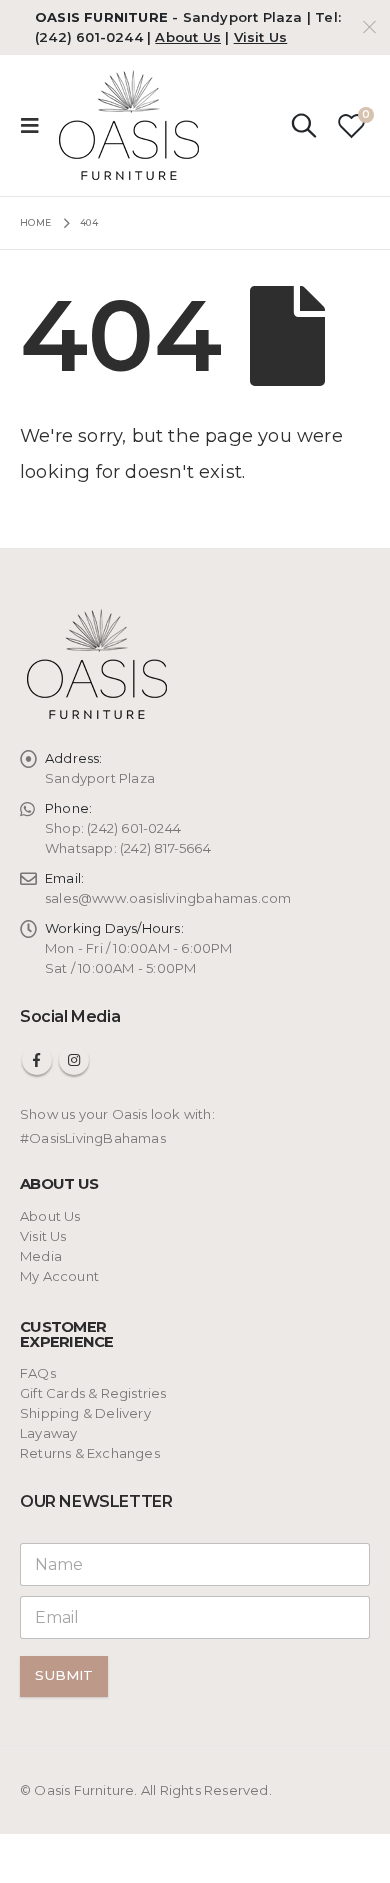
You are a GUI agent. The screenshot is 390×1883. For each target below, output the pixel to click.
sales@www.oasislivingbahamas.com (168, 898)
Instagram (74, 1060)
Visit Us (261, 37)
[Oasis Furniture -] (130, 125)
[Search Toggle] (304, 125)
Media (41, 1256)
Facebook (37, 1060)
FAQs (38, 1373)
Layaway (48, 1433)
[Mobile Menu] (36, 125)
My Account (59, 1276)
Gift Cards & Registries (93, 1393)
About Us (188, 37)
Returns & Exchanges (90, 1453)
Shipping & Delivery (85, 1413)
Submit (64, 1675)
